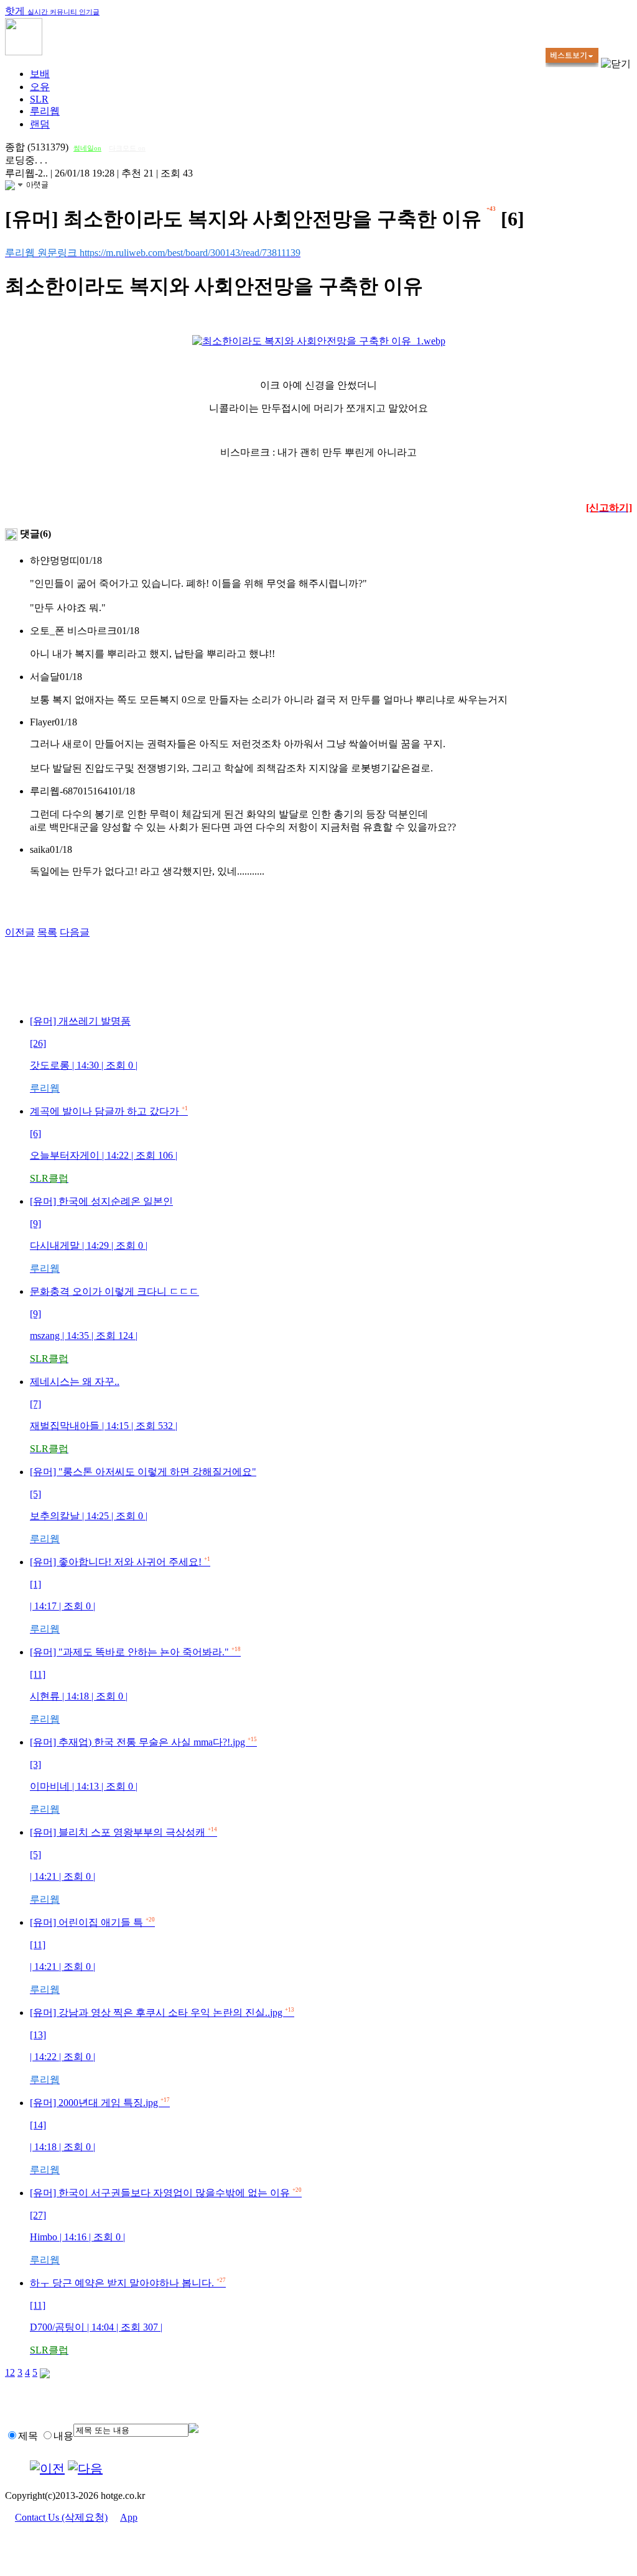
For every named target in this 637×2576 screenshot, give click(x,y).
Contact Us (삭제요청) (61, 2517)
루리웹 (45, 111)
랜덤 (40, 124)
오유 (40, 87)
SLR (39, 99)
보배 (40, 74)
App (129, 2517)
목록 (47, 932)
